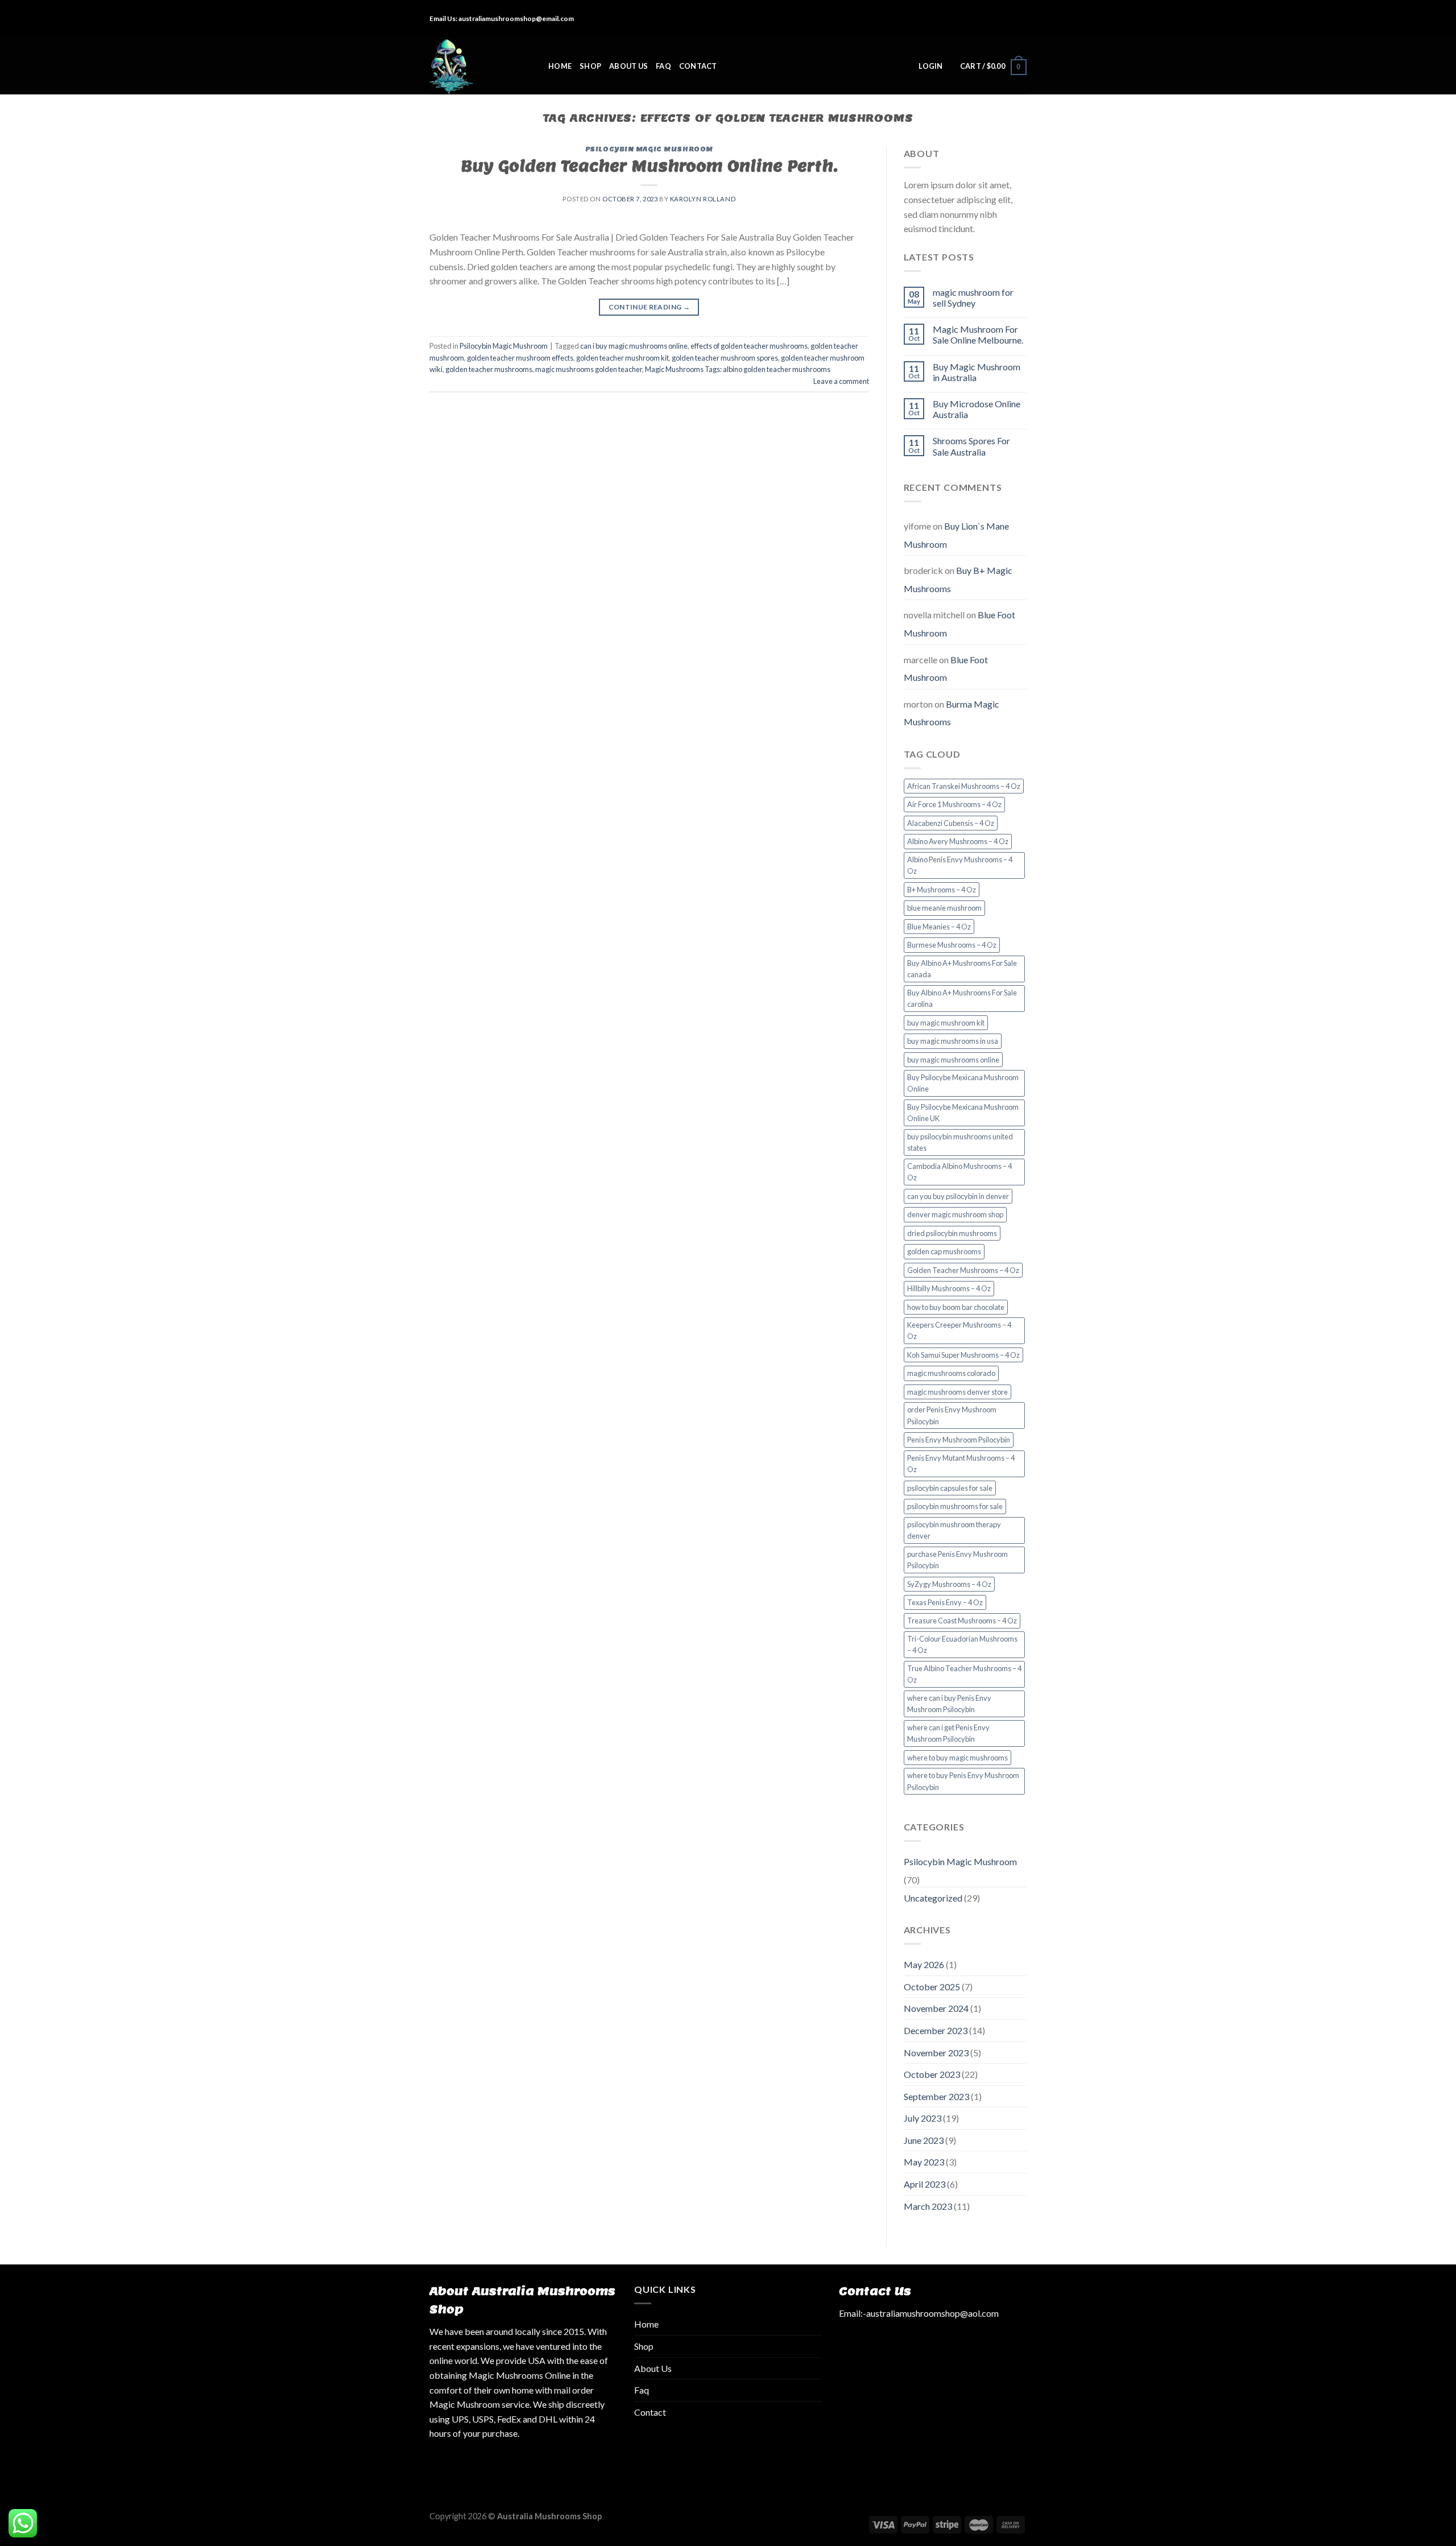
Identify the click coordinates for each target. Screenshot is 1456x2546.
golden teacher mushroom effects (520, 358)
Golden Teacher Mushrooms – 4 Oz (963, 1270)
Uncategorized (933, 1898)
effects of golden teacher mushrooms (749, 346)
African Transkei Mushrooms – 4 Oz (964, 786)
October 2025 (932, 1987)
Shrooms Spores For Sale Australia (971, 446)
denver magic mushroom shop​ (955, 1214)
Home (560, 66)
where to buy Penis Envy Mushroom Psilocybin (963, 1781)
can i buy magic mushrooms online (634, 346)
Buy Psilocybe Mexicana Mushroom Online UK (963, 1113)
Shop (590, 66)
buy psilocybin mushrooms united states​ (960, 1142)
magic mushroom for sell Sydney (973, 297)
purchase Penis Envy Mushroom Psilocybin (957, 1560)
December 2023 (936, 2030)
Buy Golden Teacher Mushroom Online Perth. (649, 166)
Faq (663, 66)
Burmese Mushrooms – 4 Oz (952, 945)
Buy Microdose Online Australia (977, 409)
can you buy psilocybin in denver (958, 1196)
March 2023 (928, 2206)
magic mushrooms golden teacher (589, 369)
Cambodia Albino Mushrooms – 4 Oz (959, 1172)
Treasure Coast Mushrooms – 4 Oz (962, 1621)
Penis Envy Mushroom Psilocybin (959, 1440)
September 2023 (936, 2096)
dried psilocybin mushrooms (952, 1233)
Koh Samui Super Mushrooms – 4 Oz (963, 1355)
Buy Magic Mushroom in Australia (977, 372)
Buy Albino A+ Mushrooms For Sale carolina (962, 998)
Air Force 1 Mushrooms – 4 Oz (954, 804)
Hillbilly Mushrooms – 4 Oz (949, 1288)
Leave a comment (841, 381)
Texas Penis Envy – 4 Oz (945, 1602)
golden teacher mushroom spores (725, 358)
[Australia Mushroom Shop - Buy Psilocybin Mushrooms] (480, 66)
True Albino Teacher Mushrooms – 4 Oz (964, 1674)
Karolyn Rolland (703, 199)
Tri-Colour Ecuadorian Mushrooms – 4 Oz (962, 1644)
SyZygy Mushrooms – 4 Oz (949, 1584)
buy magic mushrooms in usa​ (953, 1041)
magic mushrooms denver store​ (957, 1392)
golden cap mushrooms (944, 1251)
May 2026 (924, 1964)
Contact (698, 66)
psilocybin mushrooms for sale (955, 1506)
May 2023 (924, 2162)
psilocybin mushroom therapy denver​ (954, 1530)
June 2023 (924, 2140)
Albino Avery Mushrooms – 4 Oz (958, 841)
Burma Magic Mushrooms (952, 713)
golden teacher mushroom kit (622, 358)
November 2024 (936, 2008)
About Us (628, 66)
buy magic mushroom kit (946, 1023)
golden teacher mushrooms (489, 369)
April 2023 (925, 2184)
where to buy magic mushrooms (957, 1758)
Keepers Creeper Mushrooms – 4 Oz (959, 1330)
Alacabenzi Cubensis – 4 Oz (951, 823)
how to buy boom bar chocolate (956, 1307)
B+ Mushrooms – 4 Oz (942, 890)
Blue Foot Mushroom (946, 669)
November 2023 (936, 2053)
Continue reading (650, 307)
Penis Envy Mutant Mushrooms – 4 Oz (961, 1464)
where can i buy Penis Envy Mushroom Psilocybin (949, 1704)
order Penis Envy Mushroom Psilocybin (952, 1415)
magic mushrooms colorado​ (951, 1373)
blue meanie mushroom (944, 908)
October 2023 (932, 2074)
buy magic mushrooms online (953, 1060)
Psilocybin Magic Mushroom (649, 149)
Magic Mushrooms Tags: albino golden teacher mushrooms (738, 369)
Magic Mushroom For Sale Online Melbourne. (978, 334)
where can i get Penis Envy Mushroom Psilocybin (948, 1733)
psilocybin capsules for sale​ (950, 1488)
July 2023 (923, 2118)
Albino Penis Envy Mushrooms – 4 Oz (960, 865)
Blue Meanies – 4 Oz (939, 927)
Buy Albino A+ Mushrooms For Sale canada (962, 969)
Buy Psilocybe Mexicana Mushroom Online (963, 1083)
